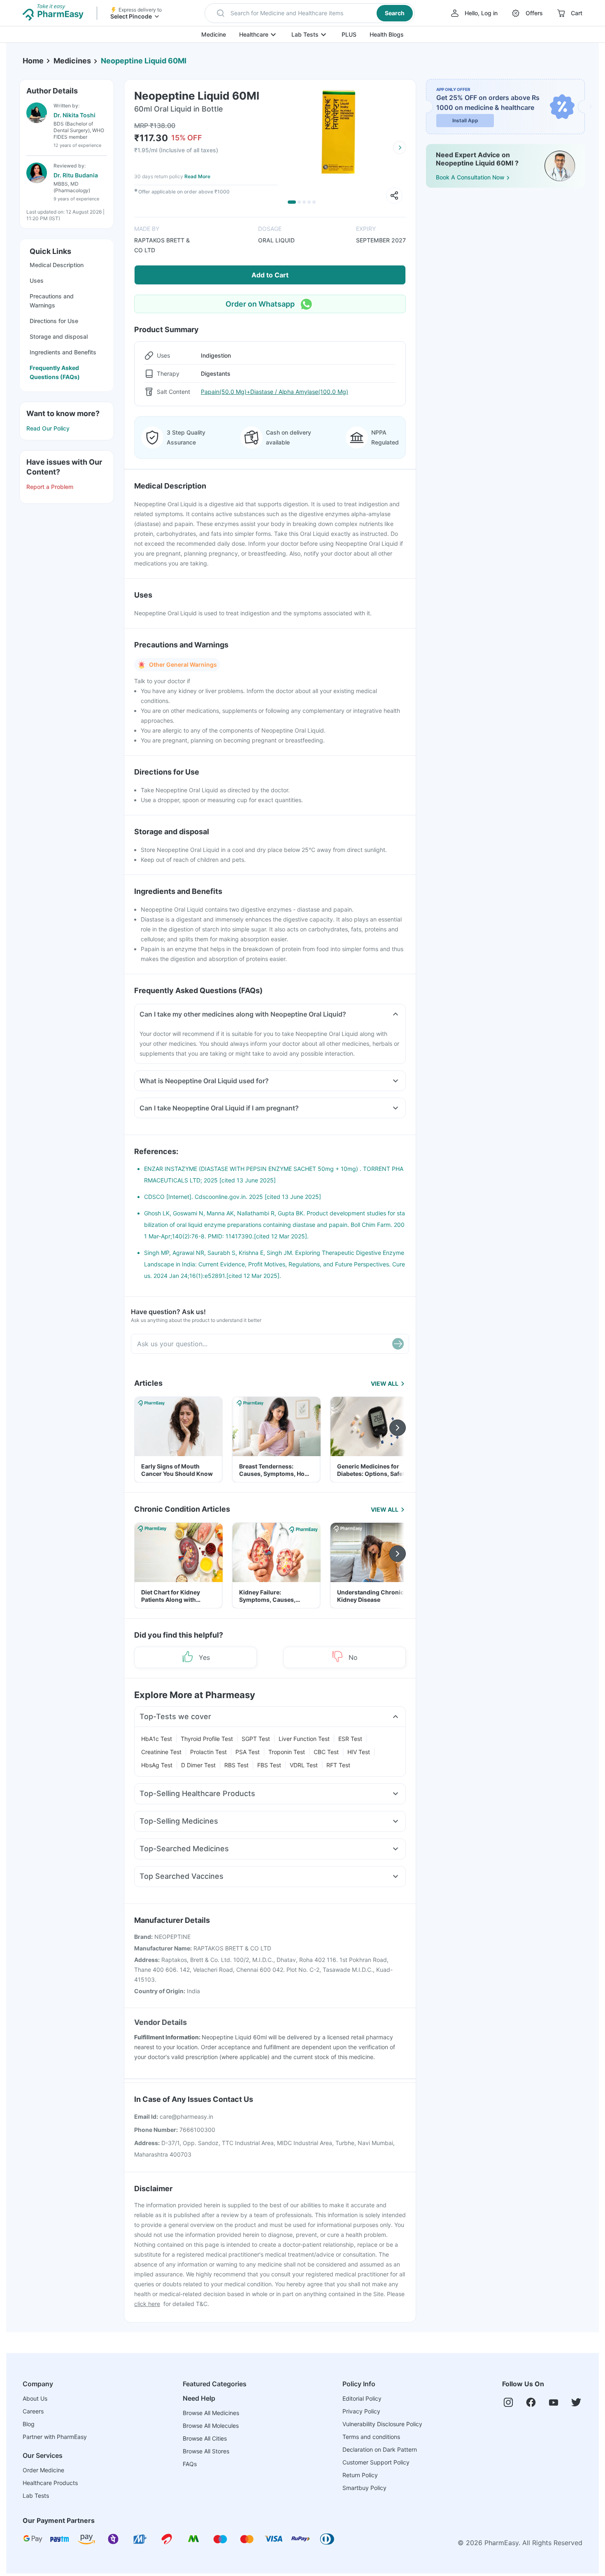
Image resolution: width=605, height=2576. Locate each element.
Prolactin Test (208, 1752)
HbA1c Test (157, 1739)
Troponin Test (287, 1752)
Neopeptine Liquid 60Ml (144, 61)
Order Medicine (43, 2470)
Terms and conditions (371, 2437)
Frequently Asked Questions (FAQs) (55, 372)
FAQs (190, 2464)
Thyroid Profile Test (207, 1739)
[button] (310, 13)
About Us (35, 2398)
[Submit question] (398, 1344)
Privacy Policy (361, 2411)
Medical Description (57, 265)
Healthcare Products (50, 2483)
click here (147, 2304)
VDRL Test (304, 1765)
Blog (29, 2424)
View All (385, 1383)
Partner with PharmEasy (55, 2437)
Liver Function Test (304, 1739)
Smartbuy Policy (364, 2488)
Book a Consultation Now (470, 177)
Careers (33, 2411)
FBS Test (269, 1765)
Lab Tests (305, 34)
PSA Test (248, 1752)
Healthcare (254, 34)
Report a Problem (50, 487)
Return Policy (360, 2475)
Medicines (72, 61)
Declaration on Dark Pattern (380, 2449)
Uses (37, 280)
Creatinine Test (161, 1752)
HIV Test (359, 1752)
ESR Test (350, 1739)
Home (33, 61)
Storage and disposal (59, 336)
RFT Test (338, 1765)
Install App (465, 120)
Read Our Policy (48, 428)
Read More (197, 176)
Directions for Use (54, 321)
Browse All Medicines (211, 2413)
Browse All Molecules (211, 2426)
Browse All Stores (206, 2451)
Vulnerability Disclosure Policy (382, 2424)
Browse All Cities (205, 2438)
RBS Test (236, 1765)
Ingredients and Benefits (63, 352)
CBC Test (326, 1752)
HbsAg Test (157, 1765)
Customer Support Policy (376, 2462)
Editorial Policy (362, 2398)
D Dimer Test (198, 1765)
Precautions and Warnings (52, 301)
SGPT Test (256, 1739)
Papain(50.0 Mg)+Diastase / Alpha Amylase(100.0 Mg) (275, 392)
